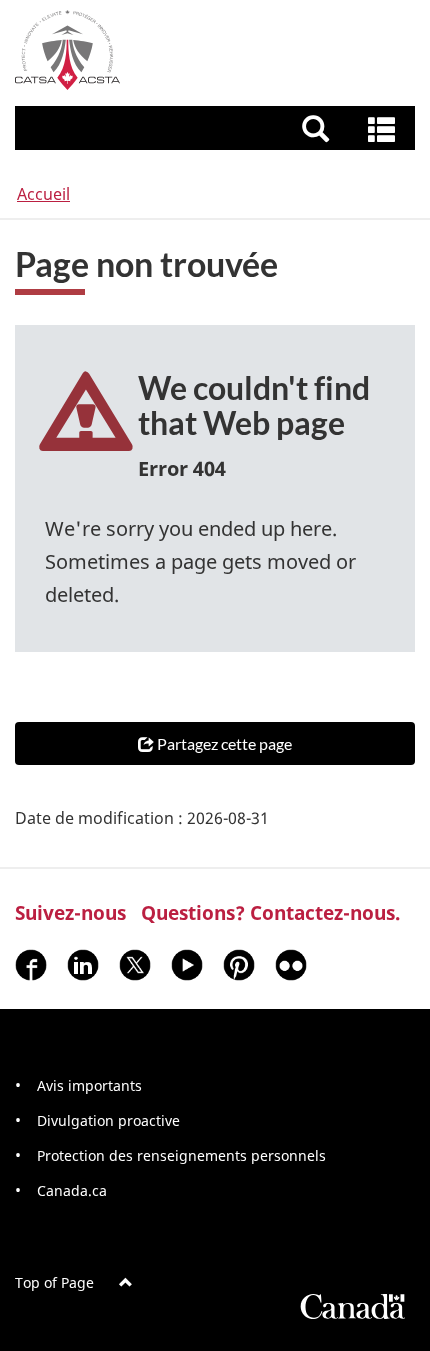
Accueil (43, 194)
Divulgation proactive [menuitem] (108, 1120)
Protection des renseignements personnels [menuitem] (181, 1155)
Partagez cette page (224, 743)
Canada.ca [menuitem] (72, 1190)
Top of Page (54, 1282)
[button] (217, 128)
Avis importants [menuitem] (89, 1085)
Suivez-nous (70, 912)
